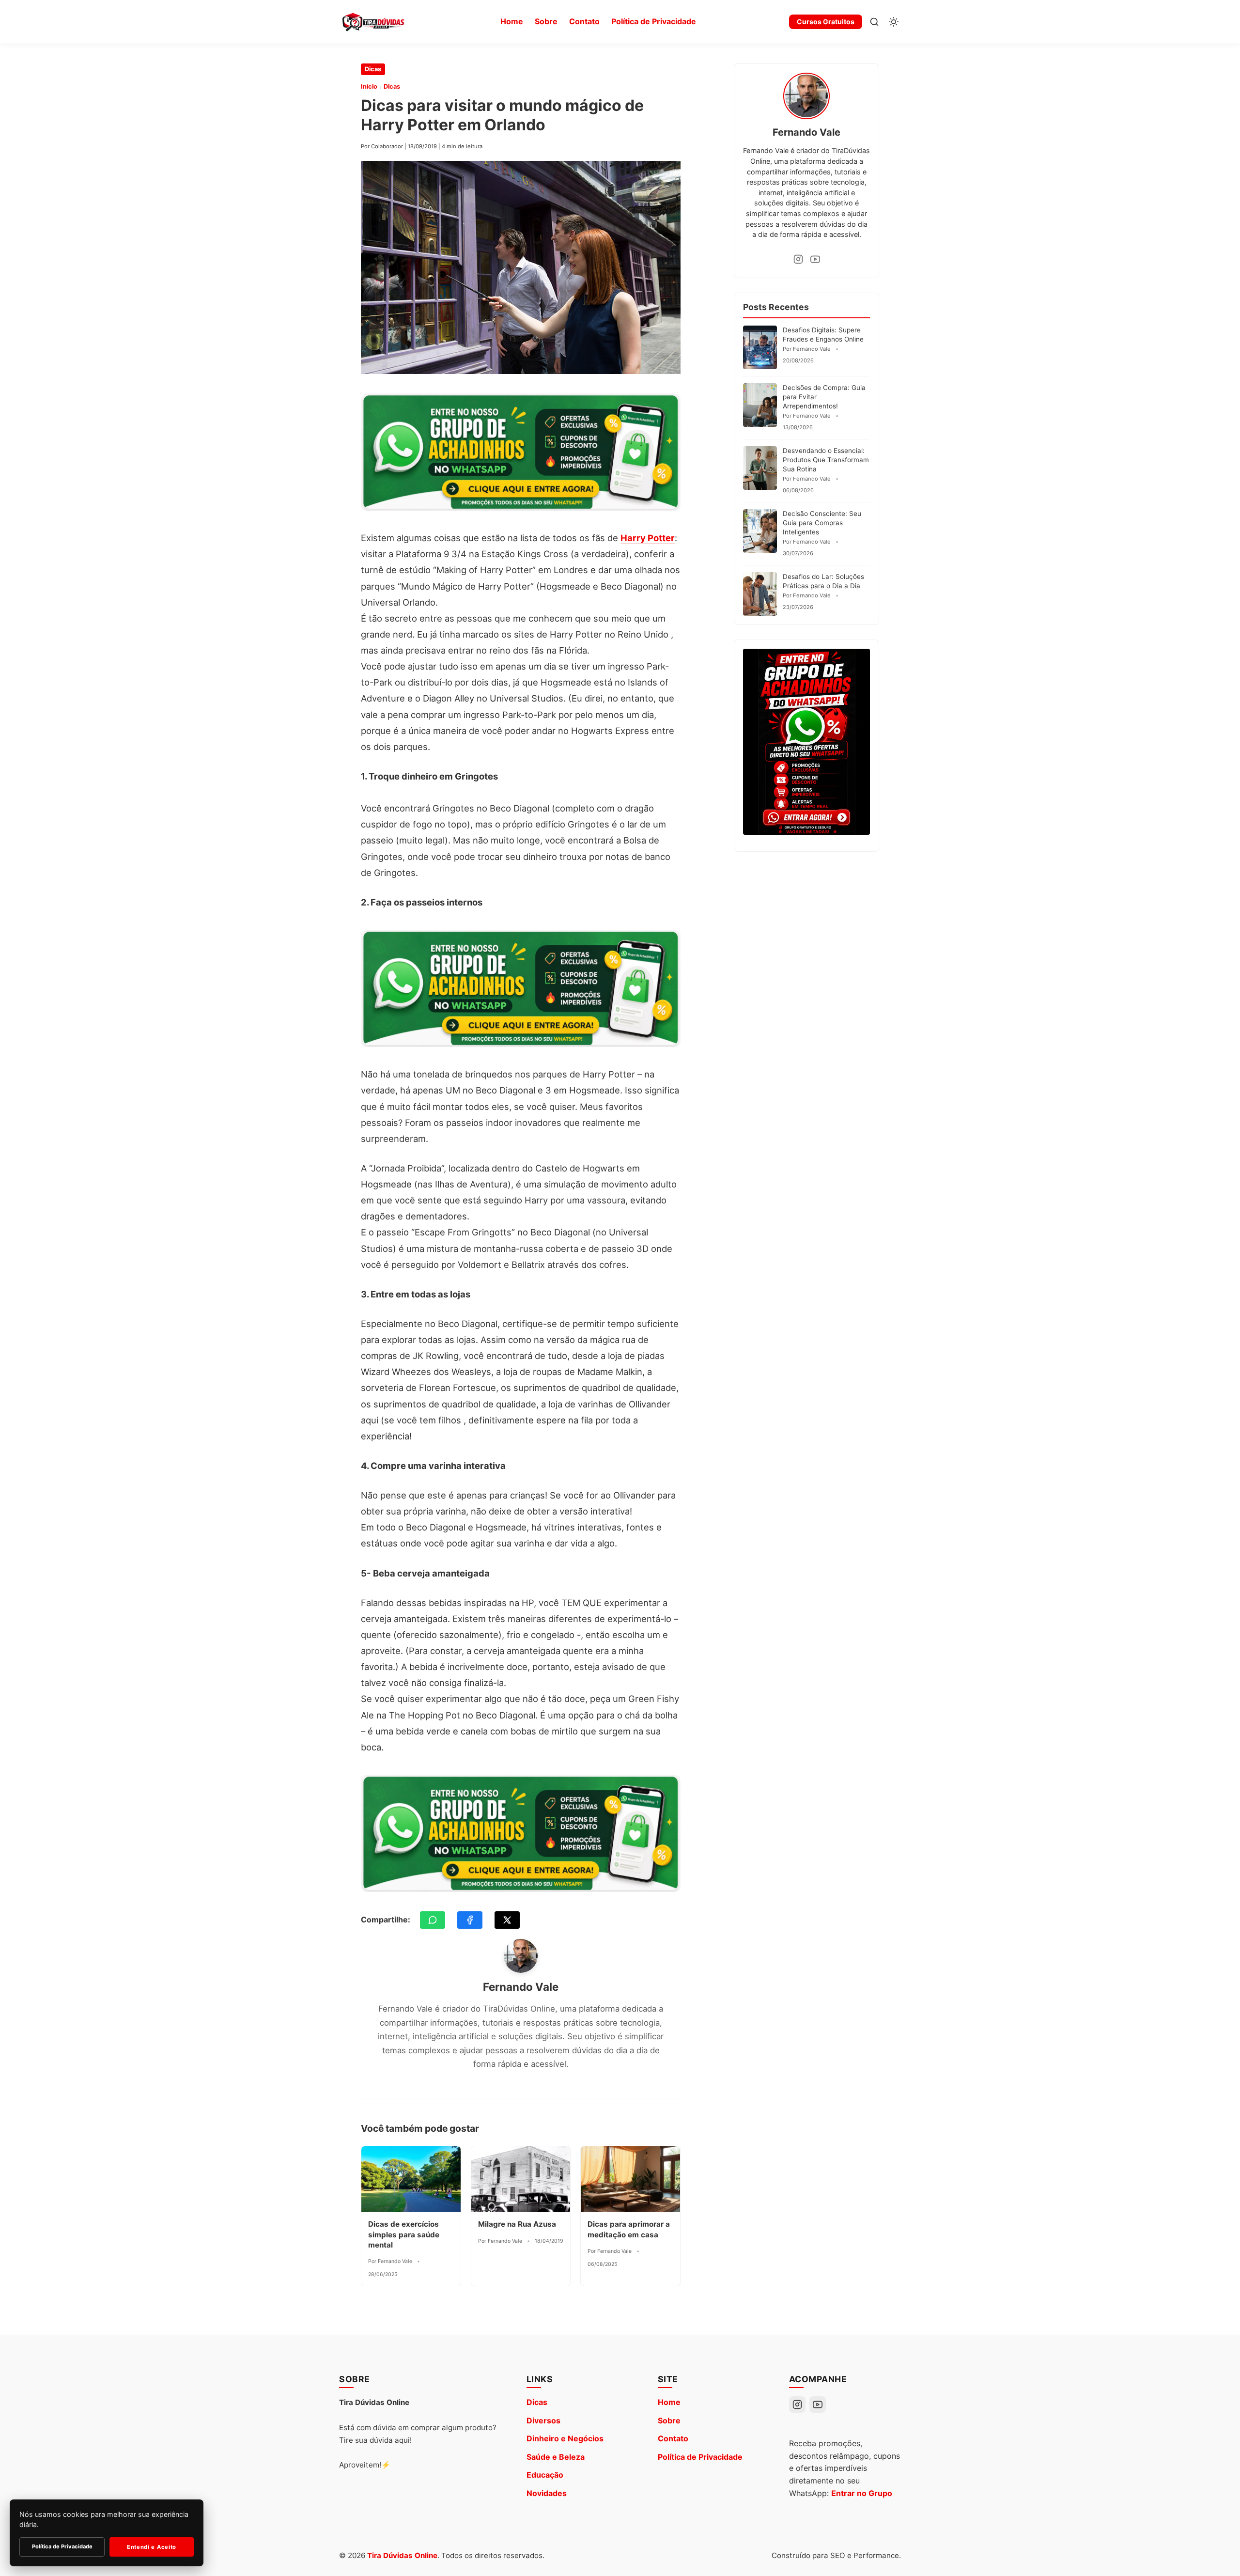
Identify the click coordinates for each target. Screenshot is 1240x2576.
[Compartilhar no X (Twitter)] (507, 1920)
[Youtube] (815, 259)
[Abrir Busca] (874, 22)
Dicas (373, 69)
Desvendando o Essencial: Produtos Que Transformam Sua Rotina (826, 460)
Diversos (543, 2420)
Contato (584, 21)
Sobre (546, 21)
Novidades (547, 2493)
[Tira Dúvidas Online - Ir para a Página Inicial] (373, 22)
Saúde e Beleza (556, 2457)
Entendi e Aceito (152, 2547)
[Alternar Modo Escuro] (894, 22)
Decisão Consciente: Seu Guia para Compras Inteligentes (822, 523)
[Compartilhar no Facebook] (470, 1920)
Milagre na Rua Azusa (517, 2224)
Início (369, 86)
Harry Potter (648, 538)
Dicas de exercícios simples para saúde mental (404, 2234)
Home (512, 21)
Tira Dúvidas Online (402, 2555)
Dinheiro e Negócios (565, 2438)
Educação (545, 2475)
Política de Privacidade (654, 21)
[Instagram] (798, 259)
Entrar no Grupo (862, 2493)
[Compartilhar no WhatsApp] (433, 1920)
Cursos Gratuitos (826, 22)
